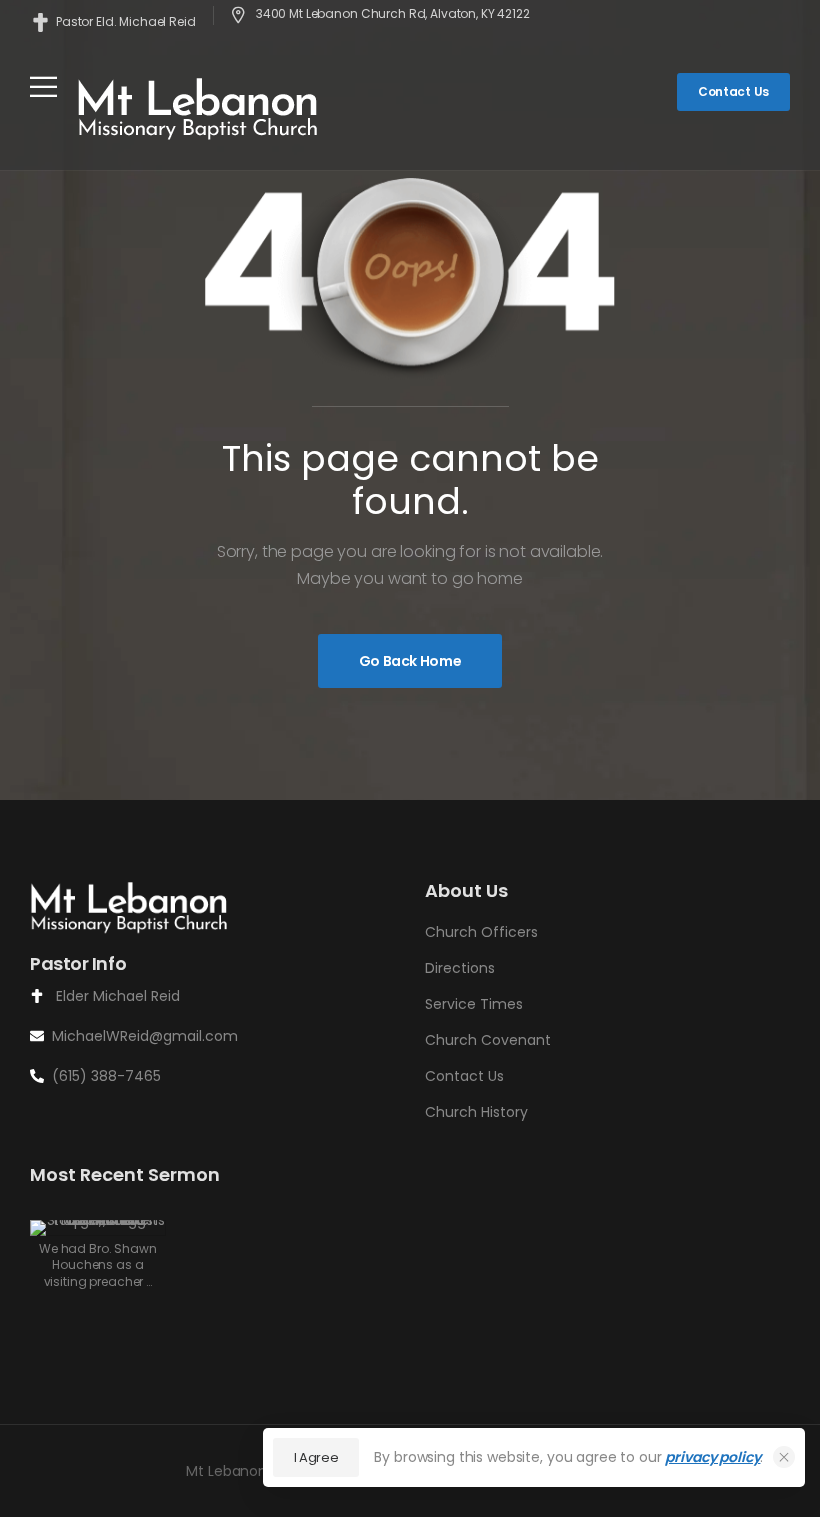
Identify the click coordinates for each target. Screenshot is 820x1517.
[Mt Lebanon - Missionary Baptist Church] (199, 107)
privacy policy (712, 1457)
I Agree (316, 1457)
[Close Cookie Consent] (784, 1457)
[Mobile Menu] (43, 86)
